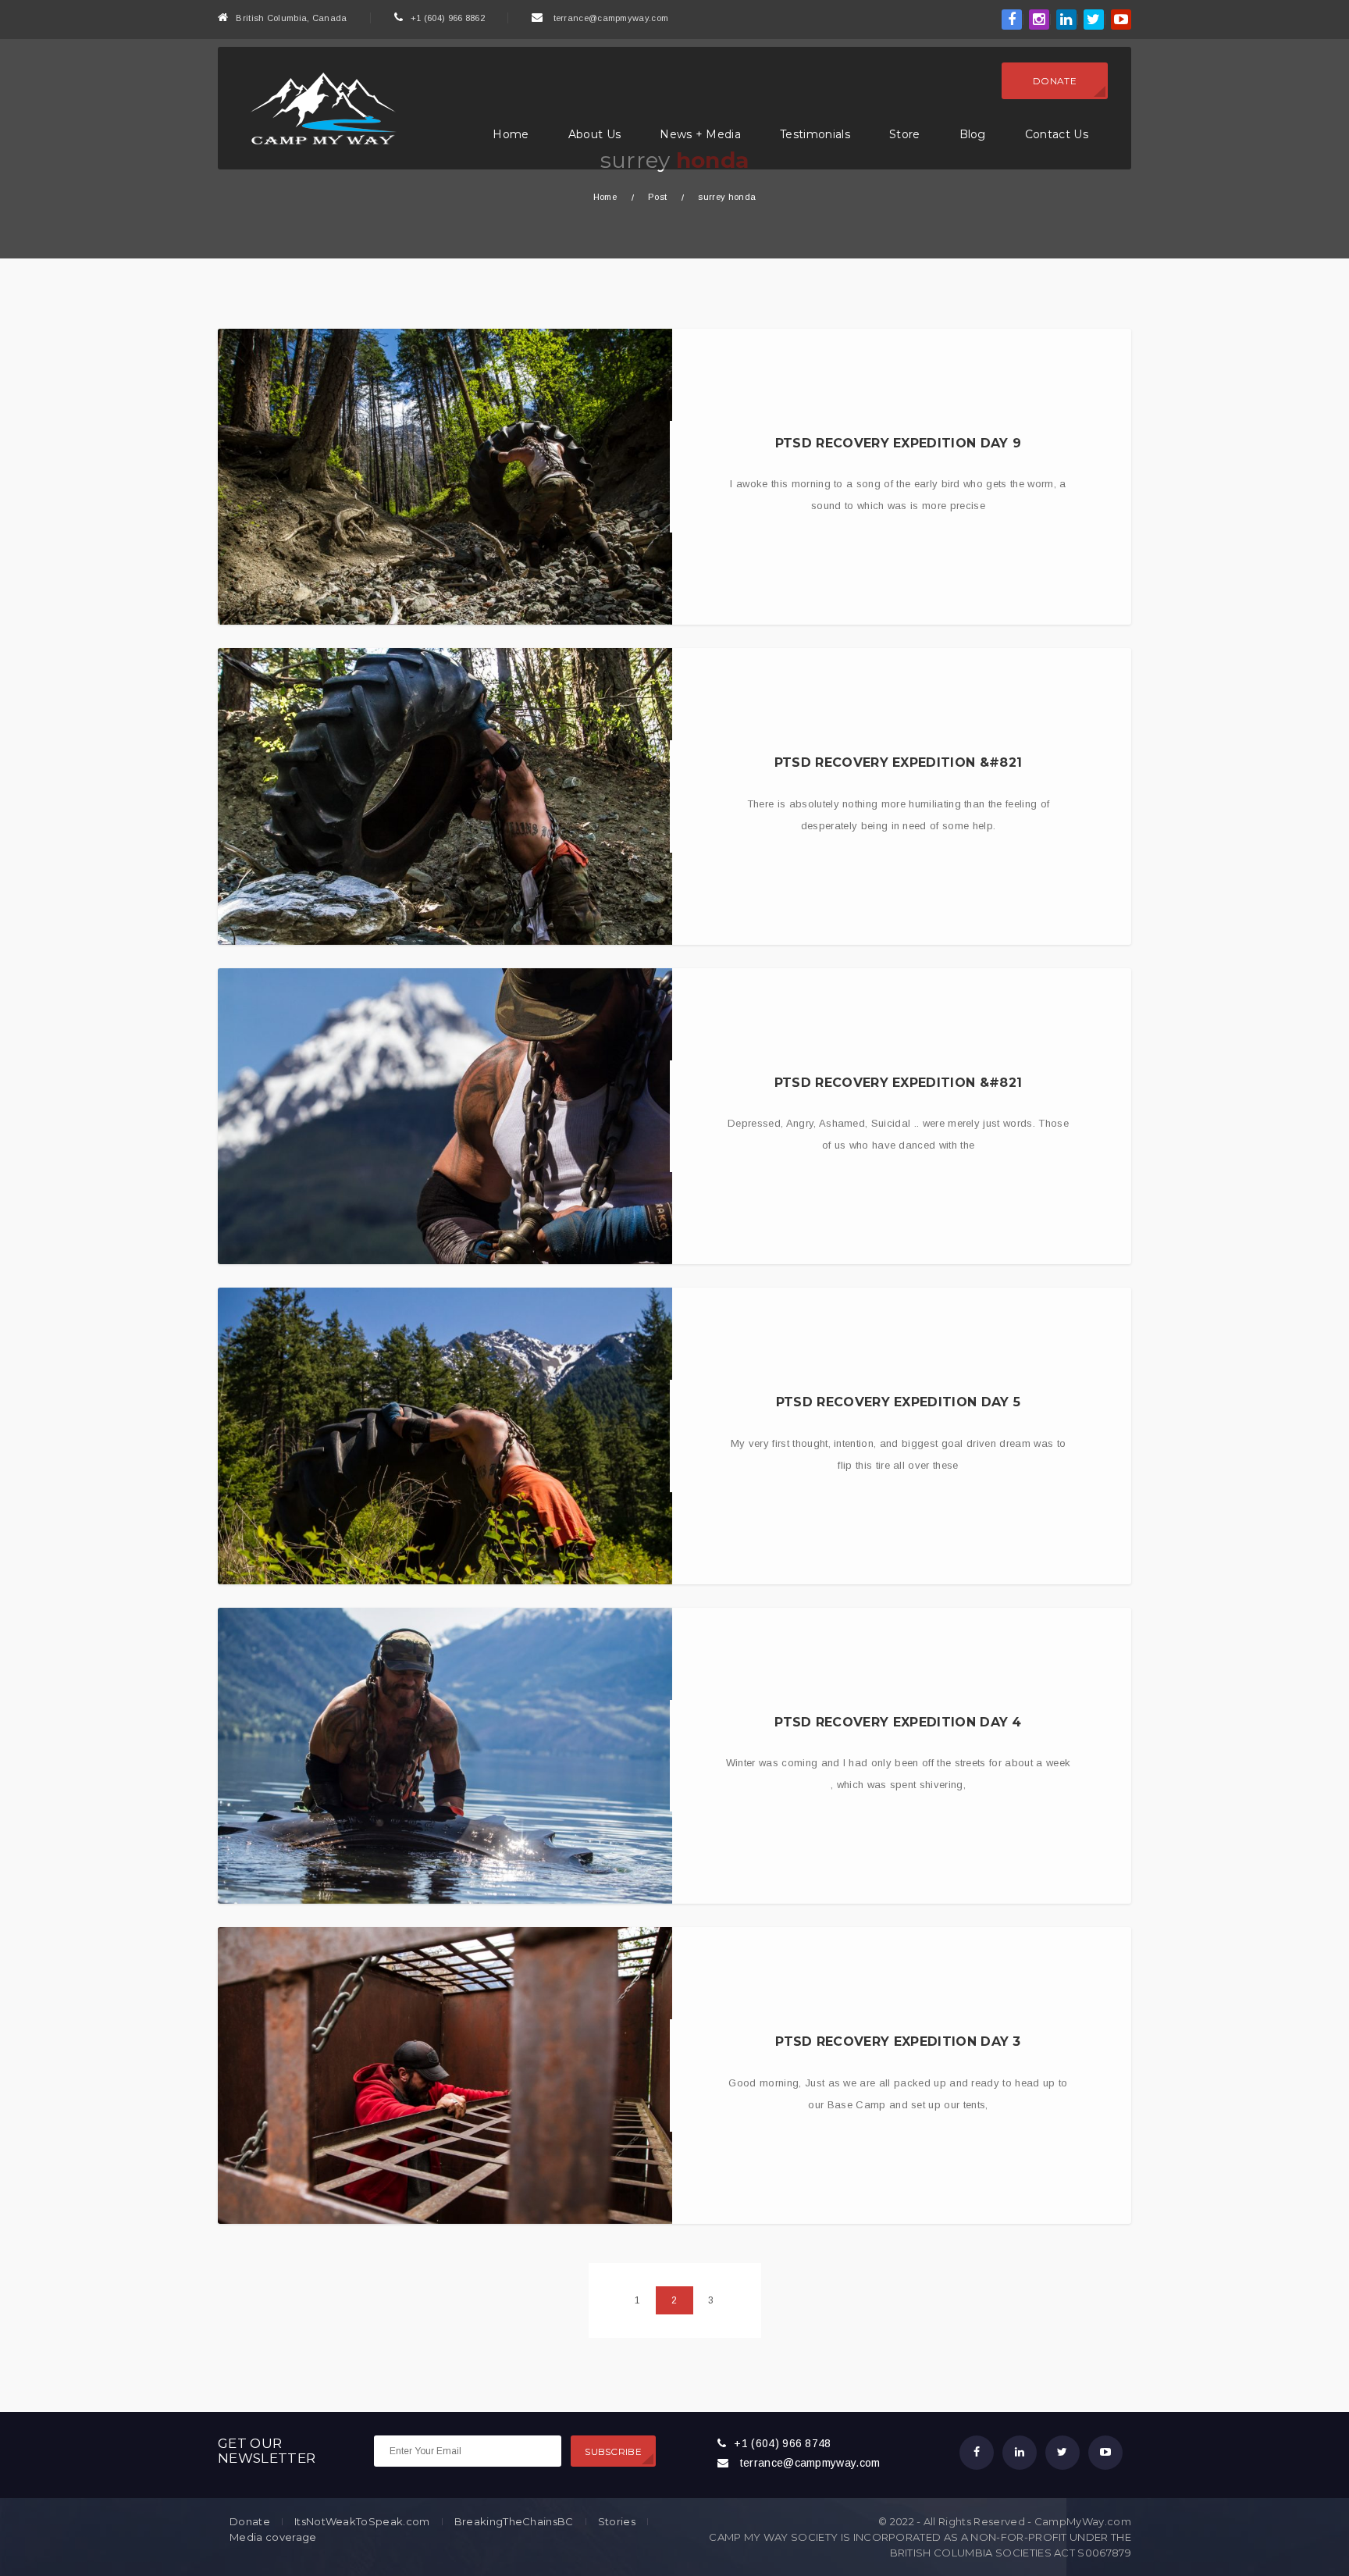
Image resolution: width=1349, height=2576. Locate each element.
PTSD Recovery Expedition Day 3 (898, 2042)
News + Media (700, 134)
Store (905, 134)
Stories (617, 2522)
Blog (973, 134)
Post (657, 197)
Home (511, 134)
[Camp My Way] (319, 107)
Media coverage (273, 2537)
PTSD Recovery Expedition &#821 (899, 762)
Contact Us (1057, 134)
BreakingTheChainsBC (514, 2522)
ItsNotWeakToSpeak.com (362, 2522)
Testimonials (815, 134)
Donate (1055, 81)
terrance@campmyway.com (611, 18)
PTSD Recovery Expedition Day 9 (899, 443)
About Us (595, 134)
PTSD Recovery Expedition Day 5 (899, 1402)
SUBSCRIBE (613, 2451)
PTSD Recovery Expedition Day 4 (898, 1722)
